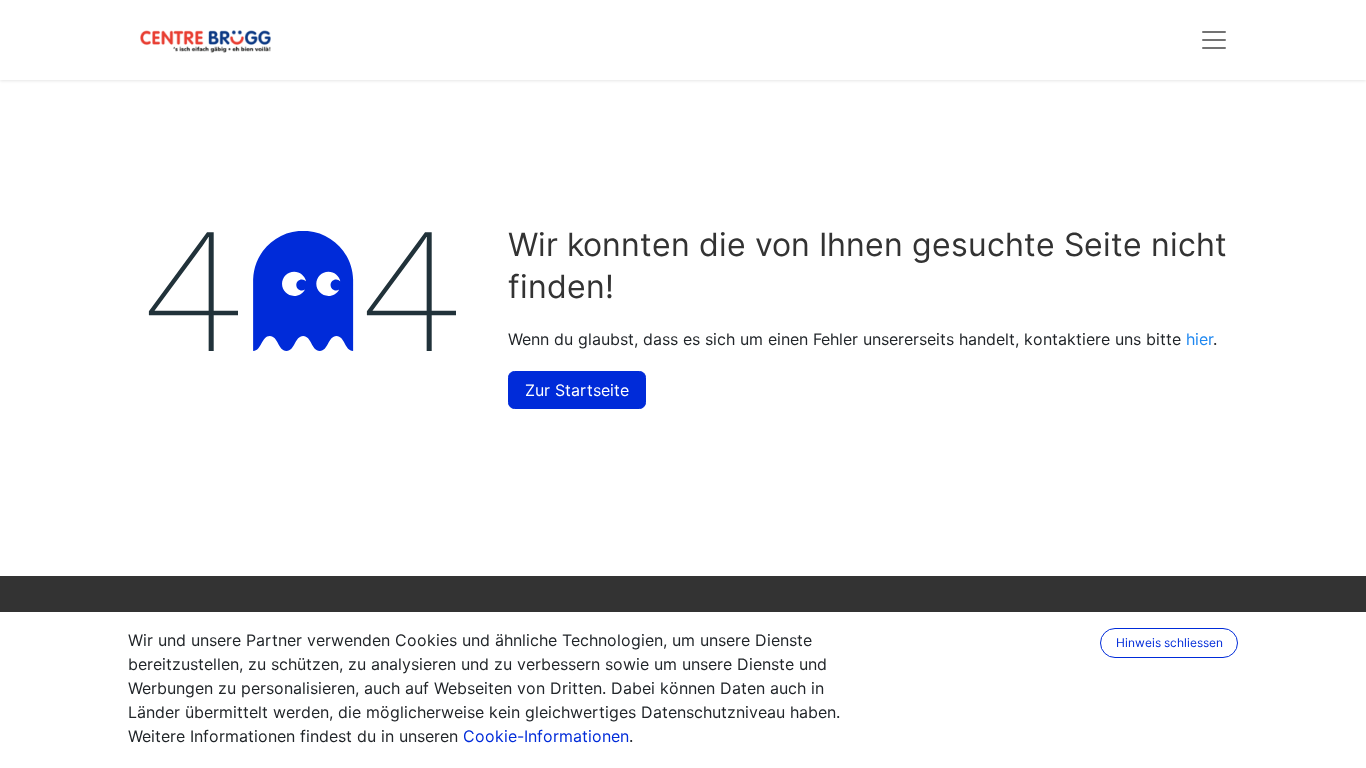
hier (1199, 339)
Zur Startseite (577, 390)
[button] (1087, 643)
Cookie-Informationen (546, 736)
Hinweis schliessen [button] (1169, 642)
